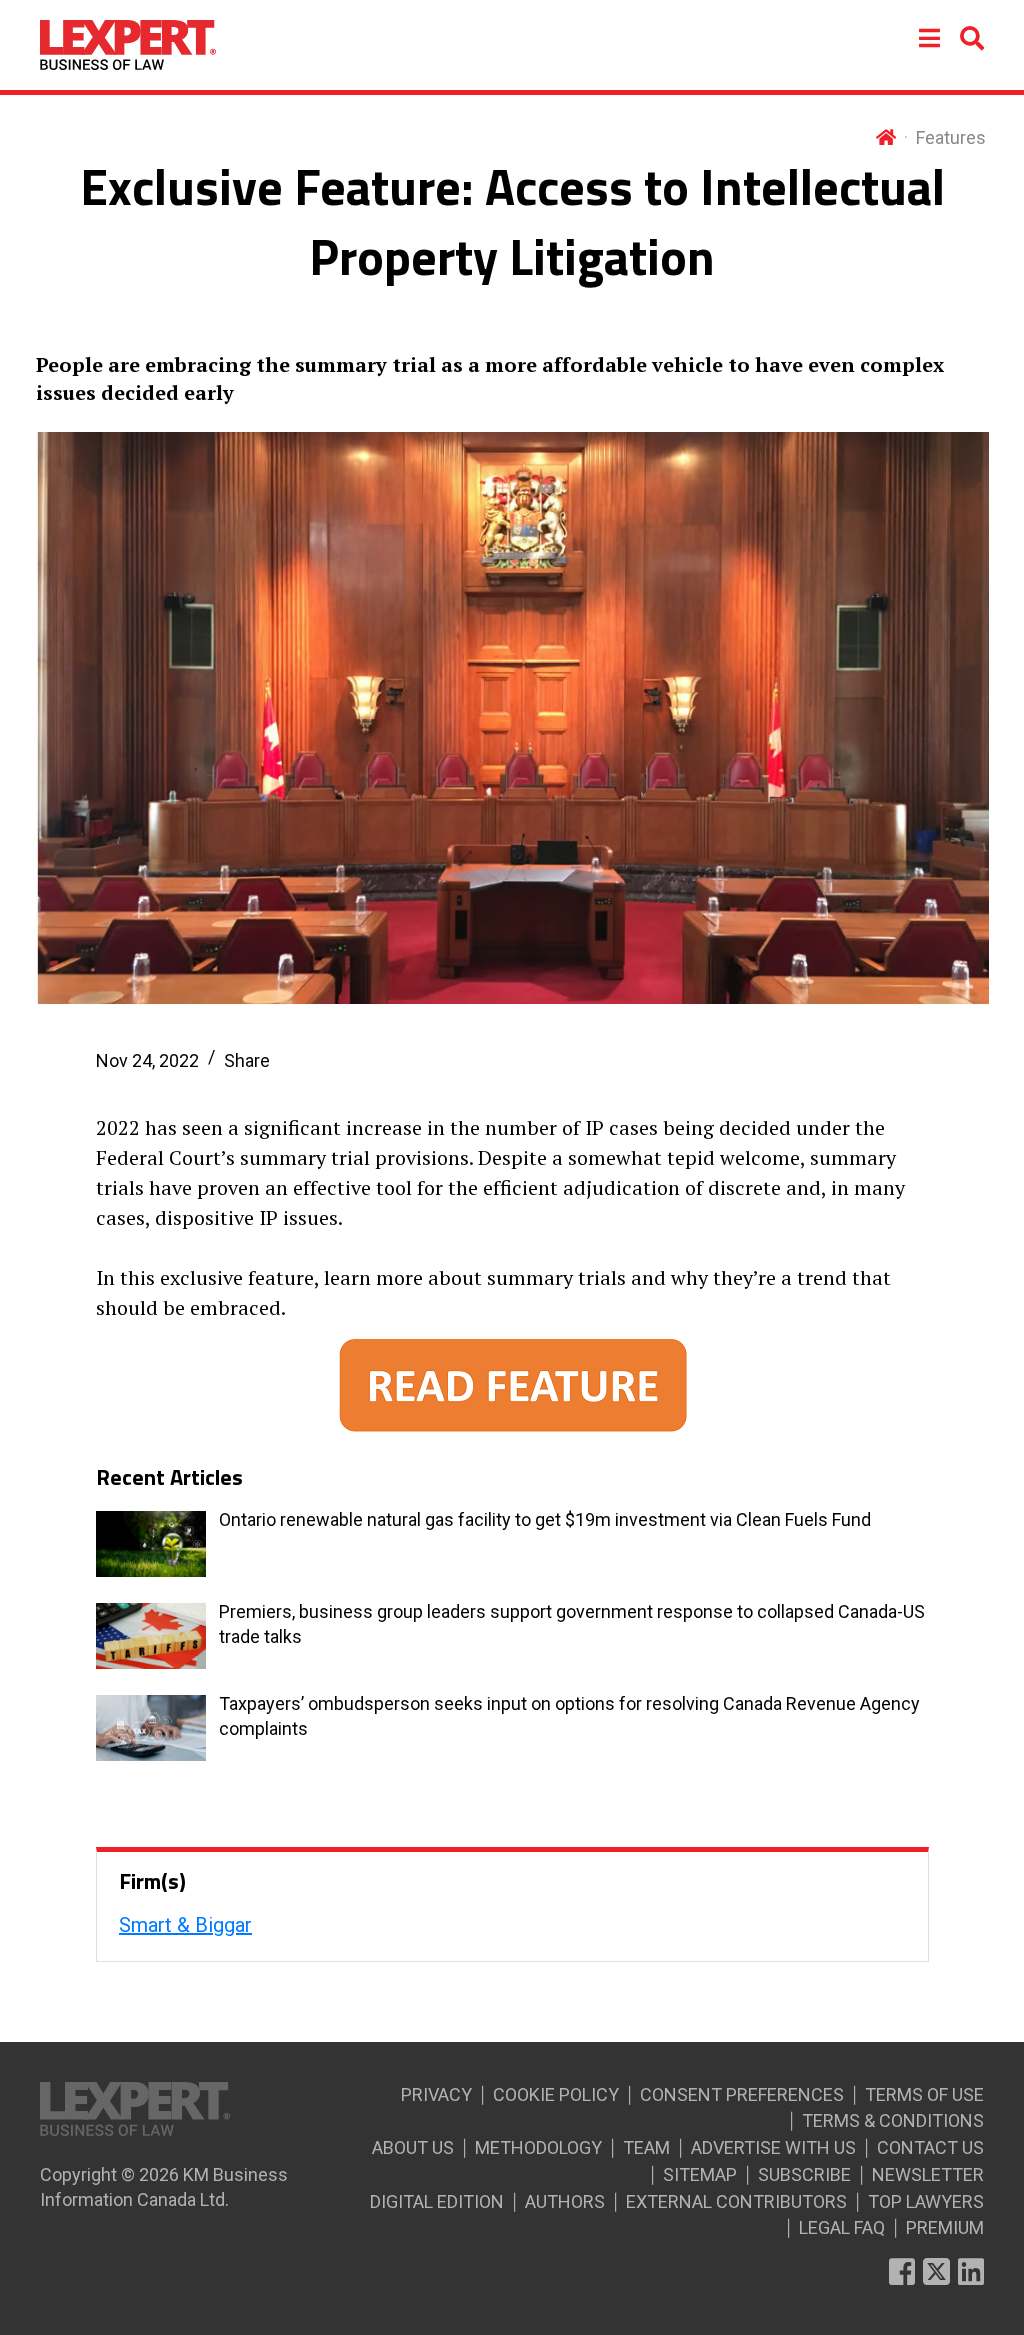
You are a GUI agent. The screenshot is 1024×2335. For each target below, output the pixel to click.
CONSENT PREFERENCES (742, 2094)
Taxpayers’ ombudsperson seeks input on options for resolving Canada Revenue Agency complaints (569, 1716)
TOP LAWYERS (926, 2201)
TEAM (646, 2147)
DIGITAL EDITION (437, 2201)
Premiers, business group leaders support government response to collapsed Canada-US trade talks (572, 1624)
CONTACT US (930, 2147)
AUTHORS (565, 2201)
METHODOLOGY (538, 2147)
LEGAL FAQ (842, 2227)
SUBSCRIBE (804, 2174)
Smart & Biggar (185, 1925)
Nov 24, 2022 (147, 1060)
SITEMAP (700, 2174)
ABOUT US (413, 2147)
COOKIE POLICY (556, 2094)
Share (247, 1060)
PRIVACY (436, 2094)
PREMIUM (945, 2227)
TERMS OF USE (924, 2094)
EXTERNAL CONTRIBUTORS (736, 2201)
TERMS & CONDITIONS (893, 2120)
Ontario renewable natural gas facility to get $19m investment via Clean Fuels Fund (545, 1519)
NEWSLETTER (928, 2174)
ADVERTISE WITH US (773, 2147)
